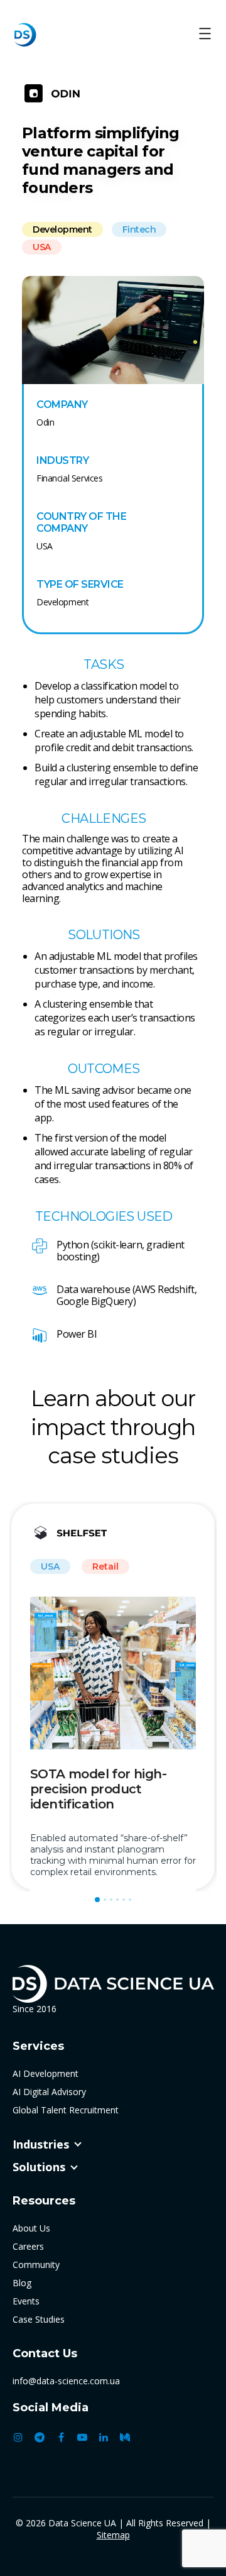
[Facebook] (61, 2437)
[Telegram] (40, 2437)
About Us (31, 2228)
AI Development (46, 2073)
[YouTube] (82, 2437)
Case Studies (39, 2319)
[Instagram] (18, 2437)
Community (36, 2265)
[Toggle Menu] (205, 35)
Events (26, 2301)
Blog (22, 2283)
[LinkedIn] (104, 2437)
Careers (28, 2246)
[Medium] (125, 2437)
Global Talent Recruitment (66, 2110)
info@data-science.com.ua (66, 2381)
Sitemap (113, 2535)
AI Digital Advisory (49, 2092)
